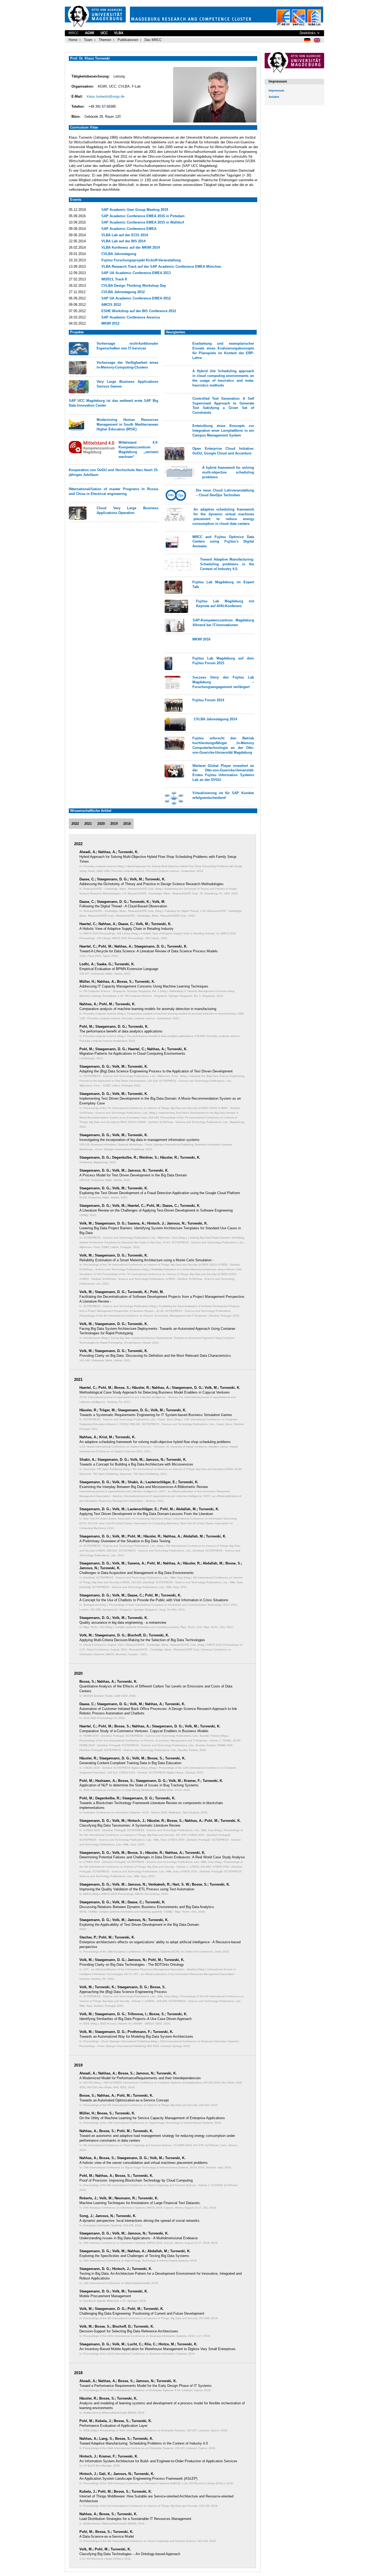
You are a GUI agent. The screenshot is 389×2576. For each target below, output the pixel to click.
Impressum (276, 90)
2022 (75, 824)
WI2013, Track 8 (114, 279)
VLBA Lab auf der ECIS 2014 (125, 235)
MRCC (74, 33)
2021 (88, 824)
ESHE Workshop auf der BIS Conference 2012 (139, 311)
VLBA (119, 33)
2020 (101, 824)
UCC (104, 33)
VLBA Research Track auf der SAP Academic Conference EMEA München (161, 267)
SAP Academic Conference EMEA (129, 229)
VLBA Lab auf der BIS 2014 (123, 241)
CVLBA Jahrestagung (119, 254)
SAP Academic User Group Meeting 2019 (135, 210)
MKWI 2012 (110, 323)
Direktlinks (308, 33)
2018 (127, 824)
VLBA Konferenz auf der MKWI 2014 (131, 247)
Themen (105, 40)
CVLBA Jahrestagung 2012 (123, 292)
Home (73, 40)
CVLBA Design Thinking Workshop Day (134, 286)
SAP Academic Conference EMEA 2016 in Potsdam (143, 216)
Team (88, 40)
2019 (114, 824)
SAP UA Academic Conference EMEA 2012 (136, 298)
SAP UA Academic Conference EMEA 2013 (136, 273)
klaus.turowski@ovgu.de (106, 96)
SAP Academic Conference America (131, 317)
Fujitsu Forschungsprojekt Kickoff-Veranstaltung (141, 260)
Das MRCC (153, 40)
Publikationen (128, 40)
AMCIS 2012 (111, 305)
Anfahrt (274, 97)
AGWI (90, 33)
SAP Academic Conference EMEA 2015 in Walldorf (143, 222)
